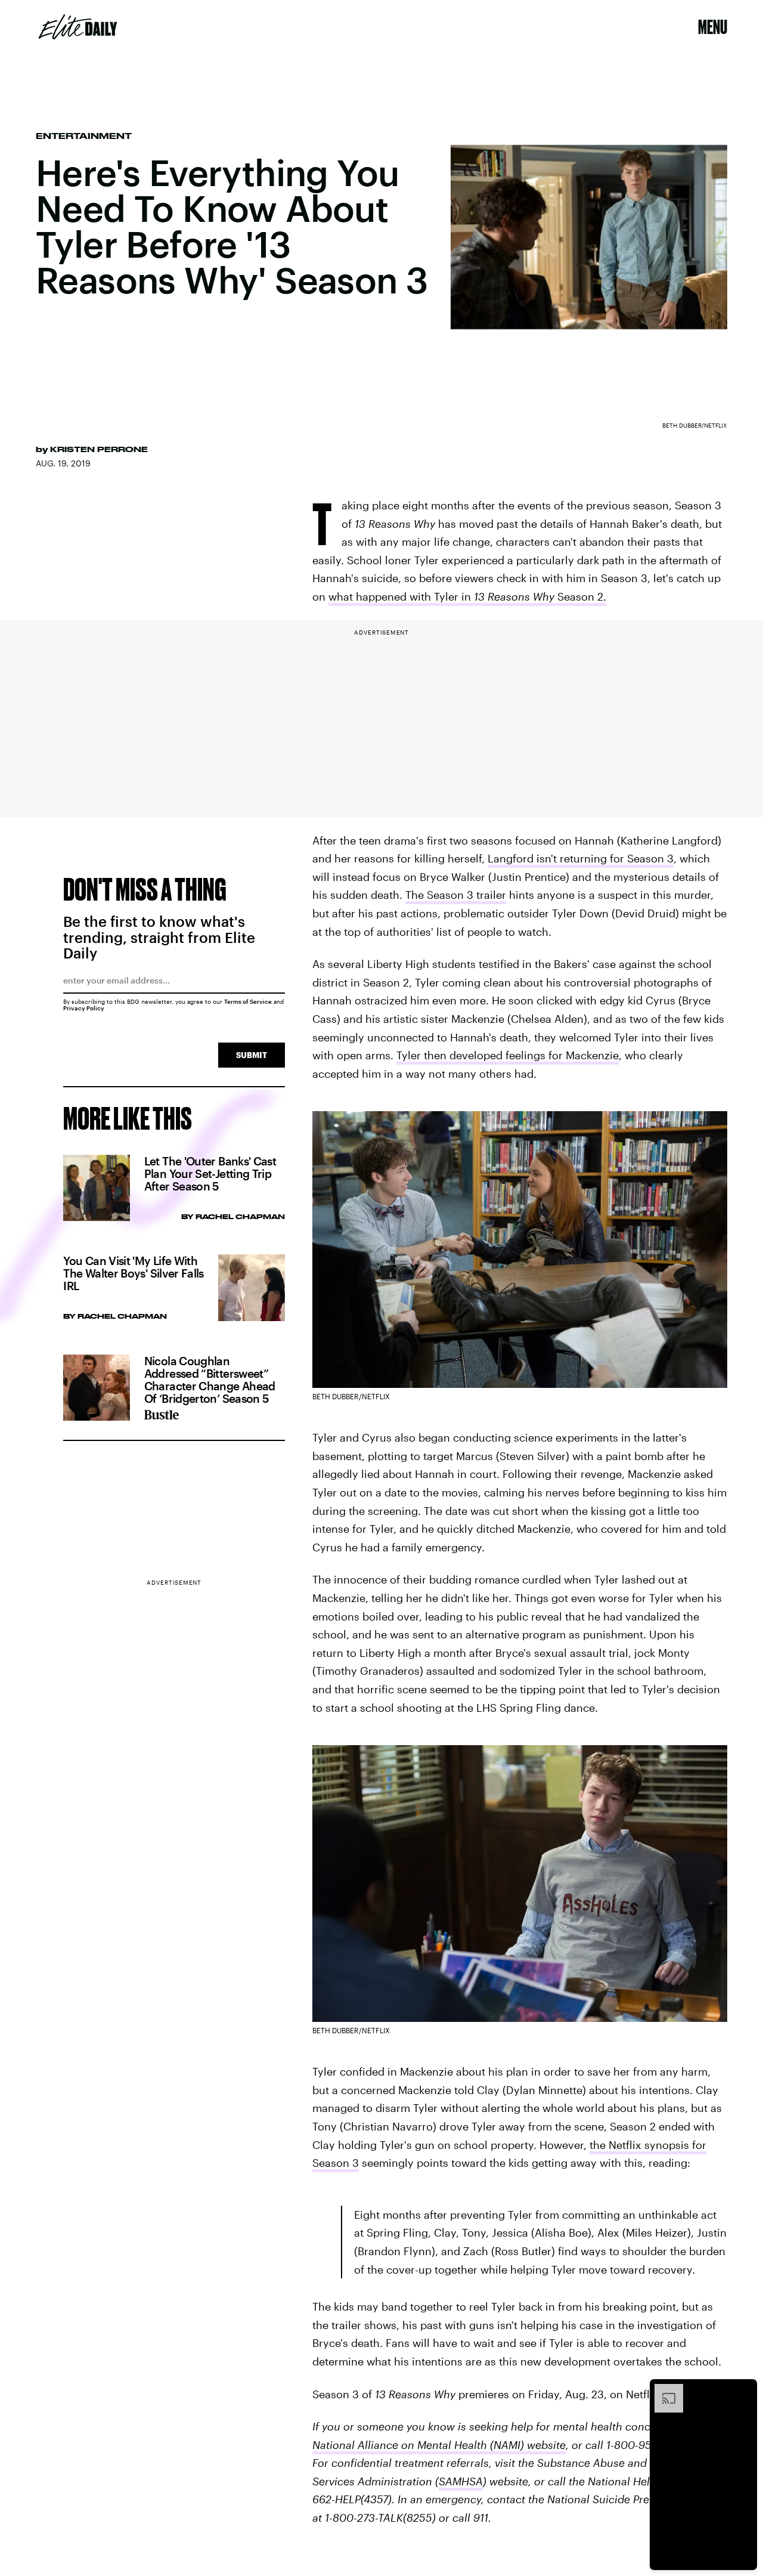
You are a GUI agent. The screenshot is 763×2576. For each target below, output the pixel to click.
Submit (252, 1055)
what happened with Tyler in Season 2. (467, 596)
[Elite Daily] (78, 27)
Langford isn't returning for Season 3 (581, 858)
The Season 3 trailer (456, 895)
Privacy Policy (84, 1008)
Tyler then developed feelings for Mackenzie (508, 1055)
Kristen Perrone (99, 449)
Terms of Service (248, 1001)
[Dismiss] (744, 2390)
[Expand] (663, 2390)
